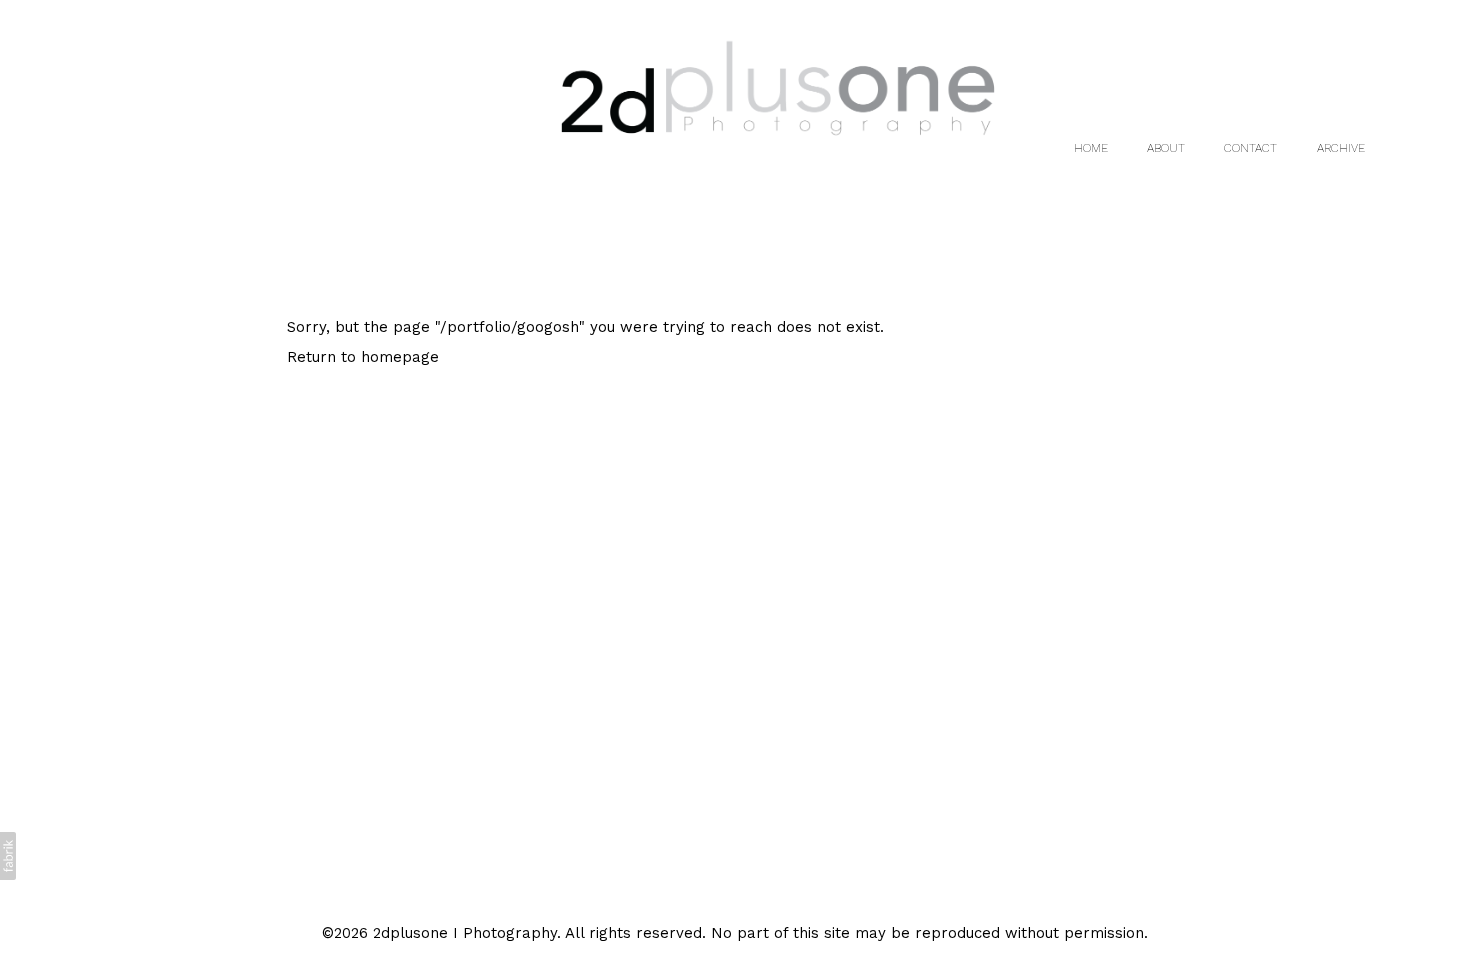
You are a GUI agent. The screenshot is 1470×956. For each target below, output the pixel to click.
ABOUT (1166, 148)
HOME (1091, 148)
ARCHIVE (1341, 148)
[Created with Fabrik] (8, 856)
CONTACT (1250, 148)
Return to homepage (363, 357)
